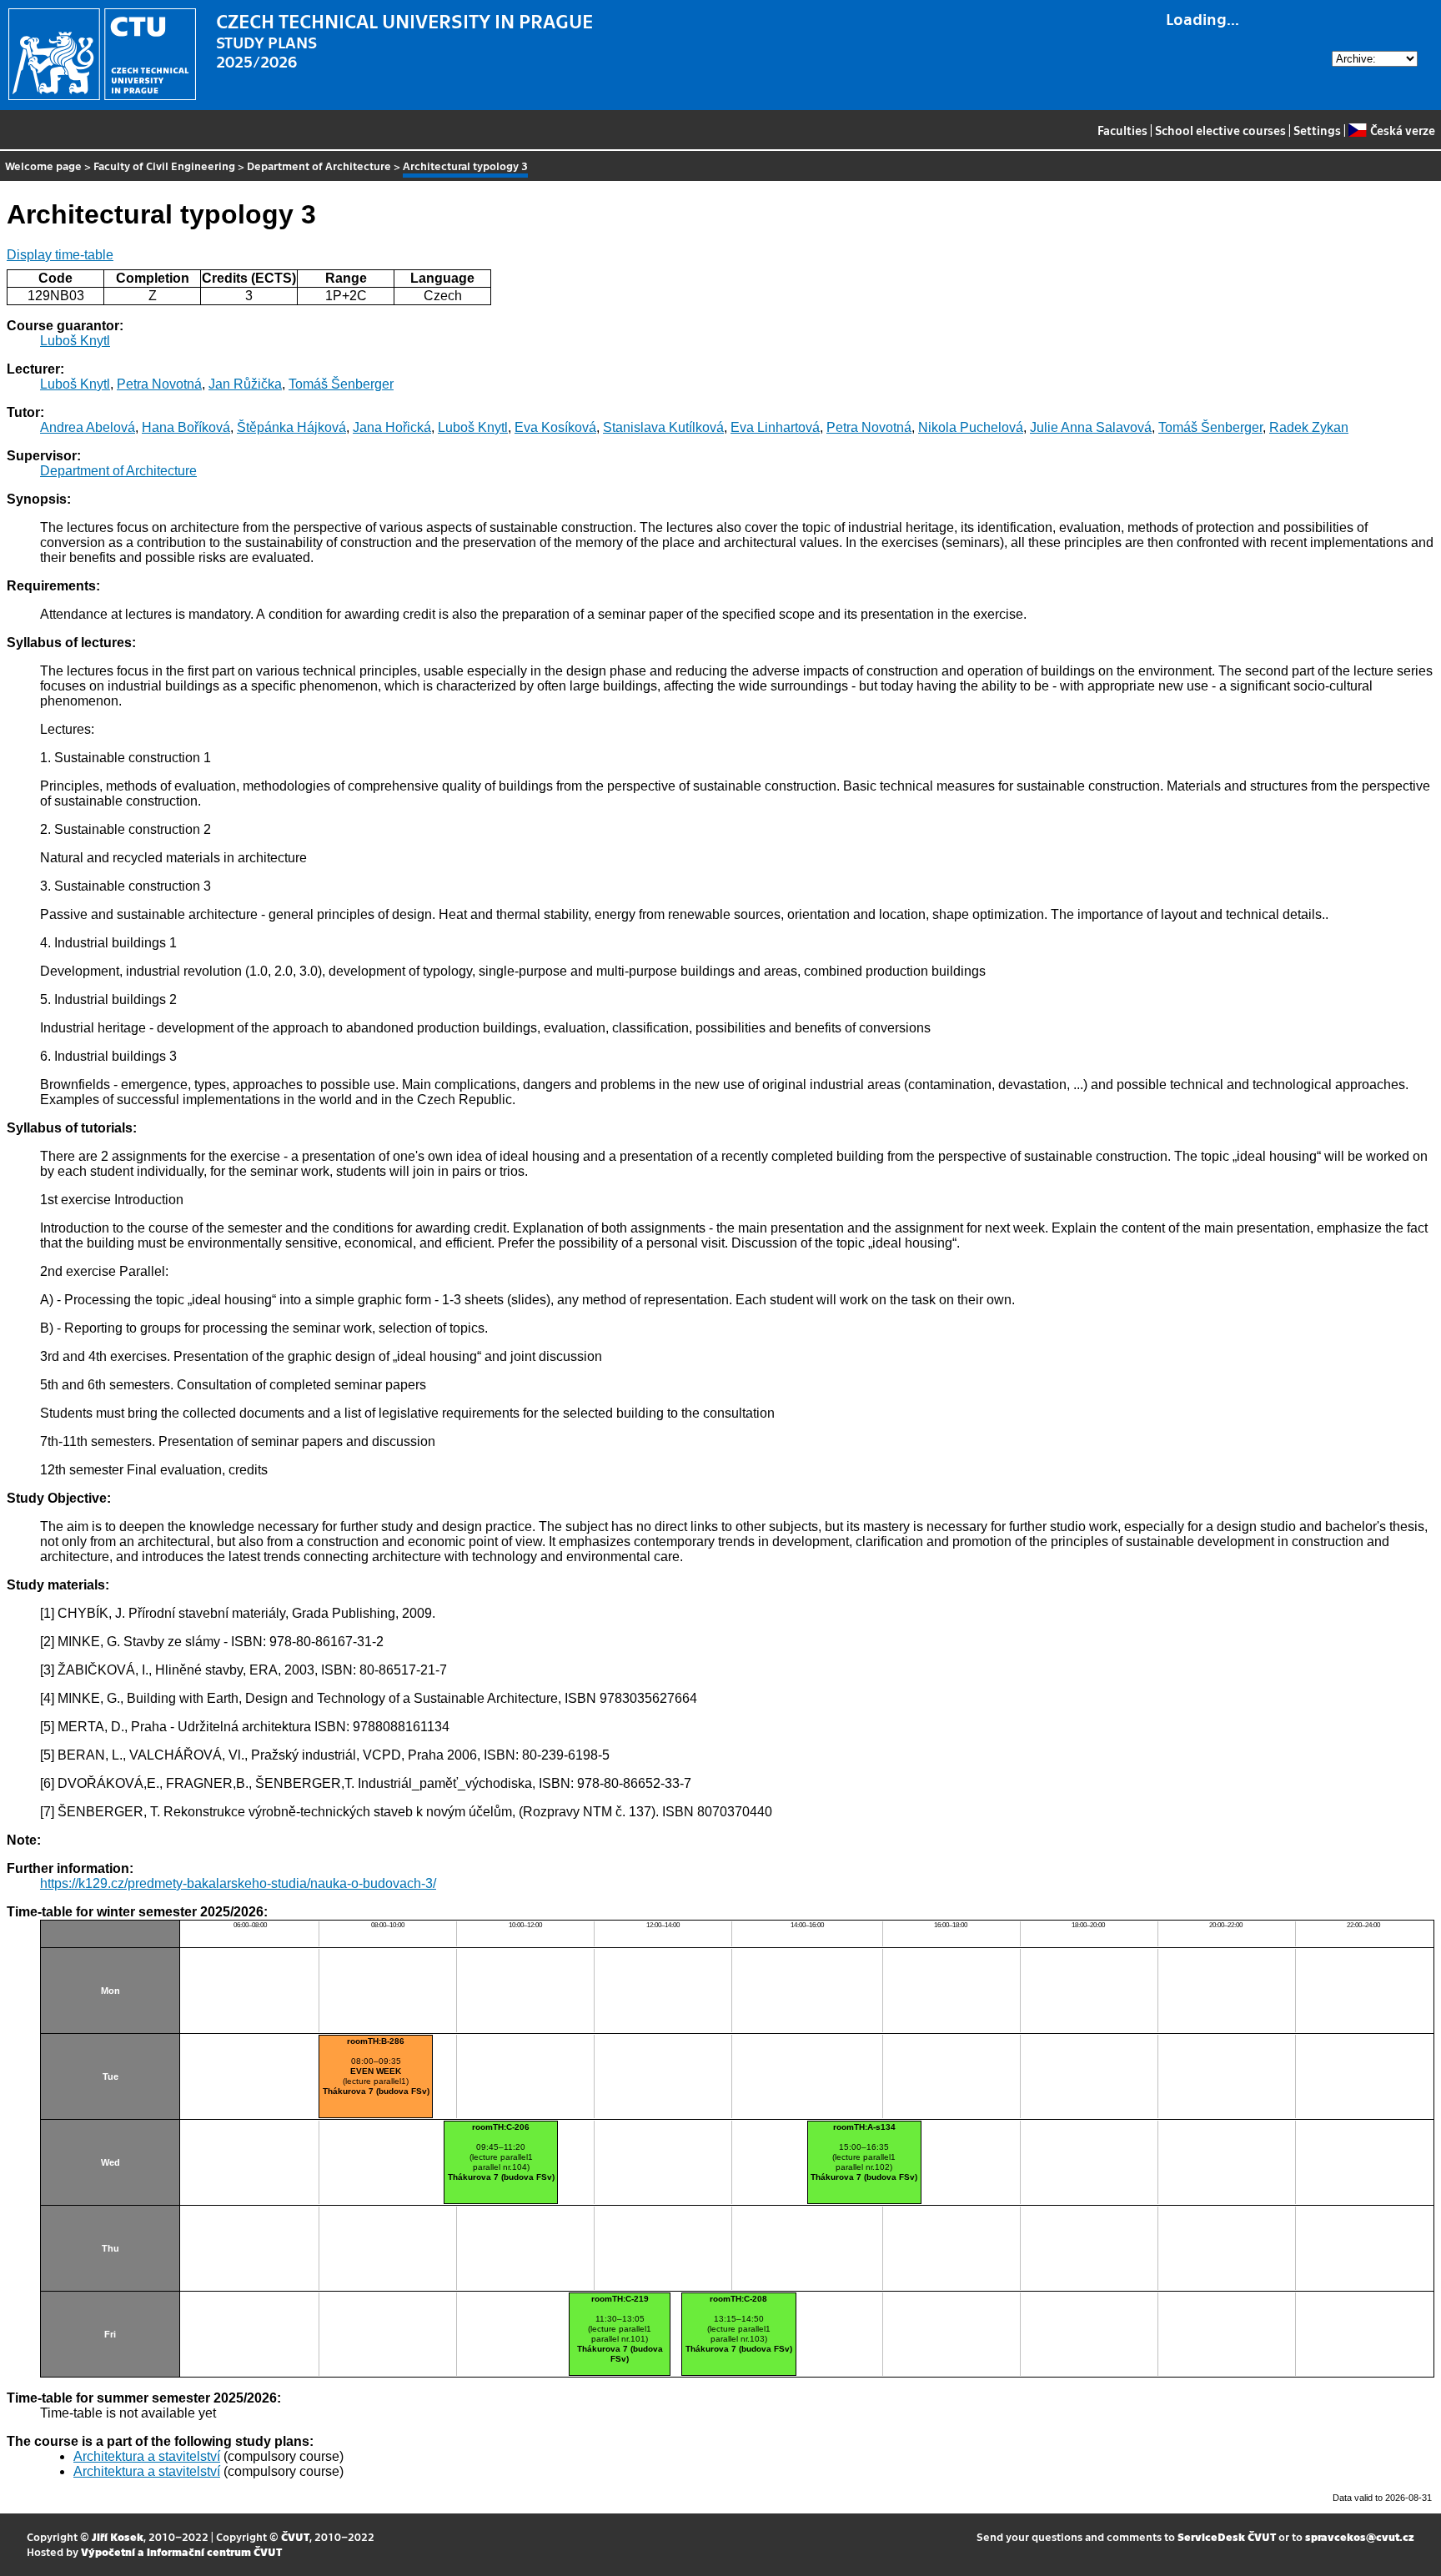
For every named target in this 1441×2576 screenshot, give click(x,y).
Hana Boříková (186, 427)
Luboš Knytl (75, 341)
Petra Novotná (159, 384)
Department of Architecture (319, 166)
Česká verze (1402, 130)
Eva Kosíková (555, 427)
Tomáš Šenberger (341, 384)
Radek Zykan (1309, 427)
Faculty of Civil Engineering (164, 166)
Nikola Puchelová (971, 427)
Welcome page (43, 166)
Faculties (1122, 130)
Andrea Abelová (88, 427)
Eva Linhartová (775, 427)
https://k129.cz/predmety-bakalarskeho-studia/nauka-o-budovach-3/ (238, 1883)
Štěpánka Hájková (291, 427)
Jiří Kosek (118, 2536)
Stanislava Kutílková (663, 427)
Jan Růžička (245, 384)
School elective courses (1220, 130)
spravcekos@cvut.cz (1360, 2536)
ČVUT (295, 2536)
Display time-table (60, 255)
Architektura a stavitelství (147, 2456)
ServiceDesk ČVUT (1227, 2536)
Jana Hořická (392, 427)
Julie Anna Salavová (1091, 427)
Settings (1317, 130)
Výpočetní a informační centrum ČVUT (181, 2551)
